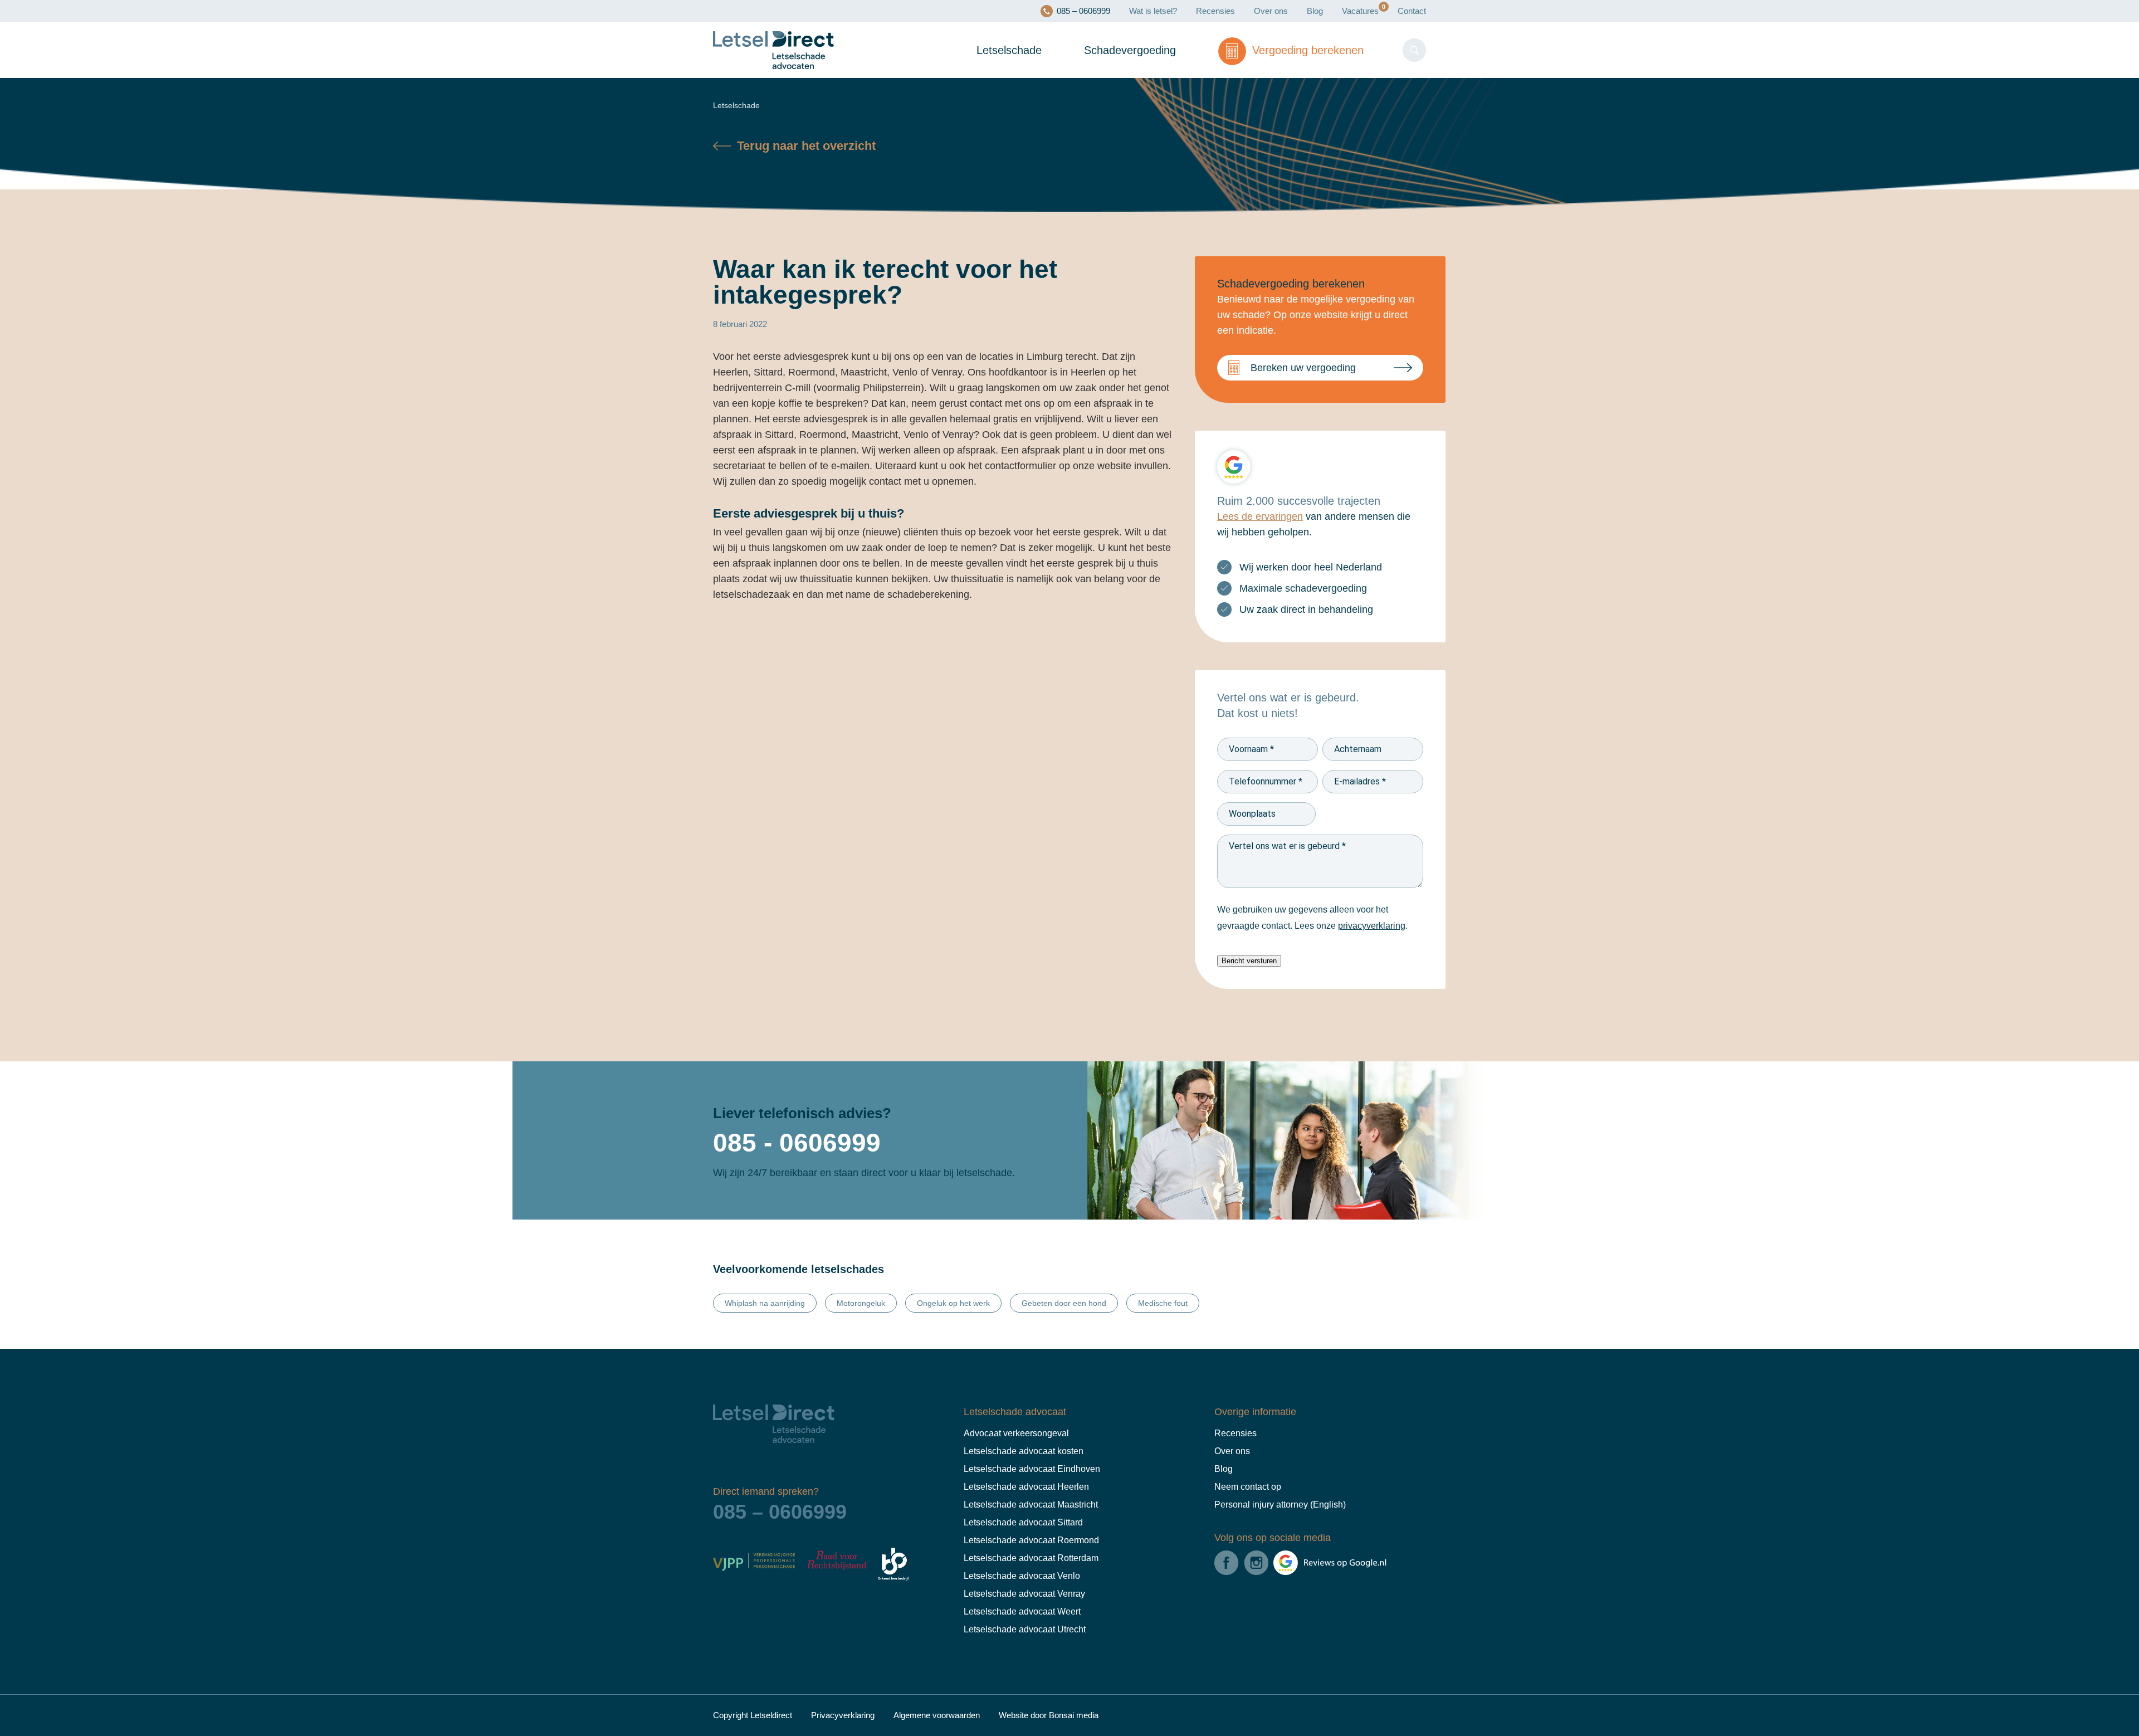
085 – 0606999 (1056, 11)
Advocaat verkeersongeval (1016, 1433)
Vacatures (1353, 11)
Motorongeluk (860, 1303)
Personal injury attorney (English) (1277, 1505)
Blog (1305, 11)
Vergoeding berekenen (1304, 50)
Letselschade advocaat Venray (1023, 1594)
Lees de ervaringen (1262, 517)
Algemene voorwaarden (955, 1715)
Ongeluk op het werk (955, 1303)
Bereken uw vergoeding (1305, 368)
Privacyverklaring (856, 1715)
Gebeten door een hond (1068, 1303)
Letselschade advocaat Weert (1022, 1612)
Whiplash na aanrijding (764, 1303)
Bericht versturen (1249, 961)
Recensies (1200, 11)
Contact (1409, 11)
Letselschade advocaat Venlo (1021, 1576)
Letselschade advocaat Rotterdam (1031, 1558)
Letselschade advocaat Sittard (1023, 1523)
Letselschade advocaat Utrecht (1025, 1630)
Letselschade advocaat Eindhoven (1030, 1469)
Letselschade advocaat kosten (1024, 1451)
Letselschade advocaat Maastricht (1031, 1505)
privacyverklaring (1381, 926)
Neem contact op (1249, 1487)
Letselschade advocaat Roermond (1031, 1540)
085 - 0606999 (802, 1143)
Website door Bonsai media (1076, 1715)
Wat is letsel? (1133, 11)
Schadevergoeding (1124, 50)
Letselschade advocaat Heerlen (1025, 1487)
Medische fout (1170, 1303)
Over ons (1258, 11)
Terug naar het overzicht (808, 146)
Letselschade (1000, 50)
